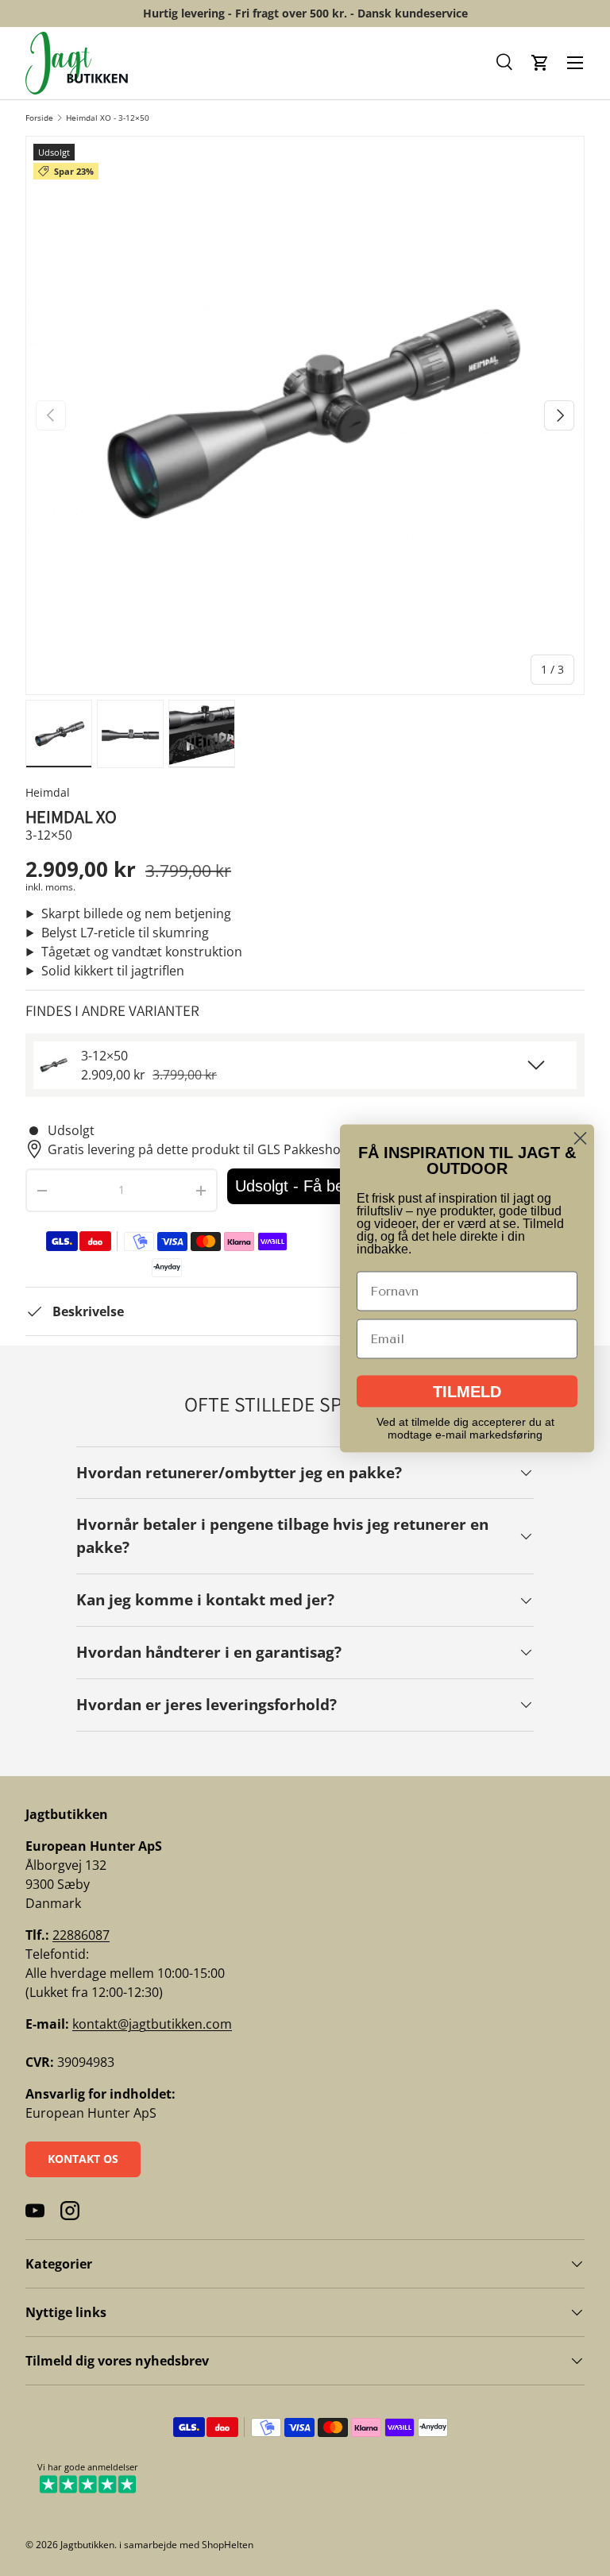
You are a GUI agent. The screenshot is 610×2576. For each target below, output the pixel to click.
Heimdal (48, 792)
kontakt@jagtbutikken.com (152, 2024)
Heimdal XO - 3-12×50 (108, 118)
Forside (39, 118)
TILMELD (467, 1391)
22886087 (81, 1935)
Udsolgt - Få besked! (309, 1186)
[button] (505, 63)
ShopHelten (228, 2545)
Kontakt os (83, 2159)
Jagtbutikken (87, 2545)
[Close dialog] (580, 1138)
